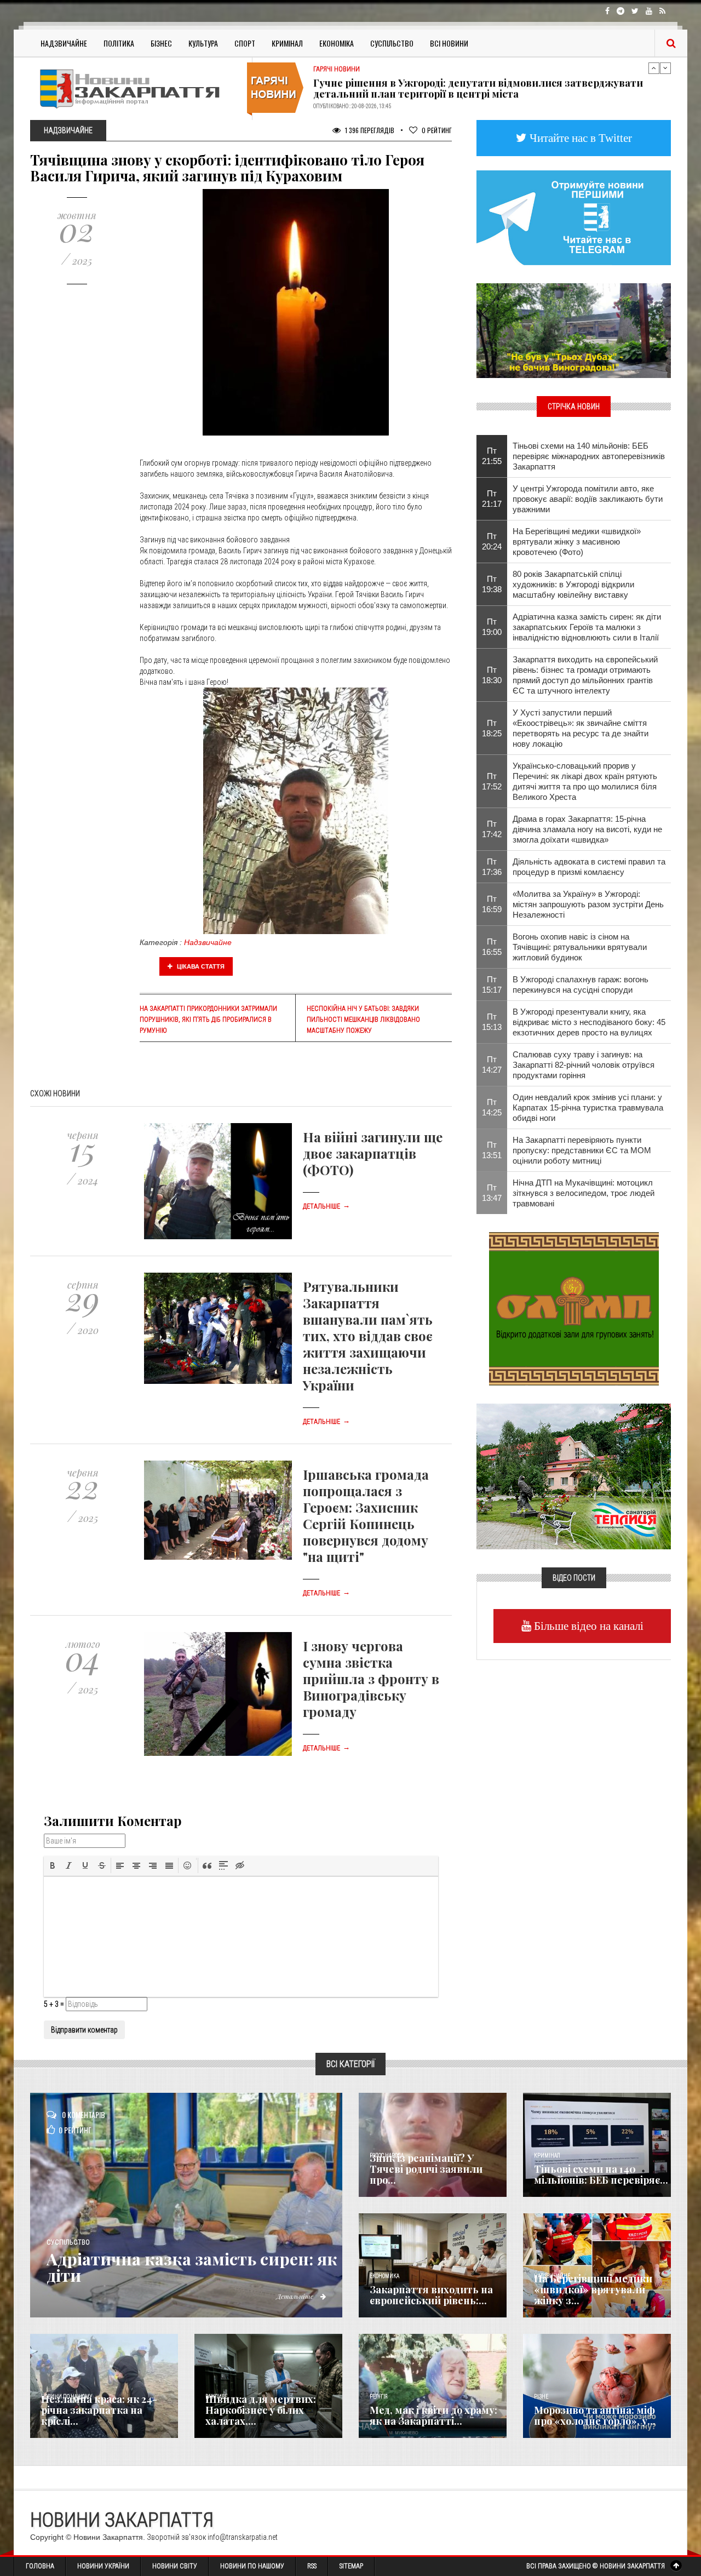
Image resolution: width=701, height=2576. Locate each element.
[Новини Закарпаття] (137, 88)
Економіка (337, 43)
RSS (312, 2566)
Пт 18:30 (492, 675)
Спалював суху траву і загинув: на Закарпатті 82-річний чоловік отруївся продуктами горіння (584, 1065)
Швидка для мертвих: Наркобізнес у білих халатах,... (261, 2410)
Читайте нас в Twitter (579, 138)
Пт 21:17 (492, 499)
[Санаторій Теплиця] (574, 1475)
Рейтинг (437, 130)
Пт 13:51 (492, 1150)
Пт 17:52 (492, 781)
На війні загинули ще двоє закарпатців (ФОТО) (373, 1153)
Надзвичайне (64, 43)
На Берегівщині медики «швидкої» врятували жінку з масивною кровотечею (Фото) (577, 542)
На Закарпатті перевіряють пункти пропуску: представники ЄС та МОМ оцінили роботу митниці (582, 1150)
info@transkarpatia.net (243, 2537)
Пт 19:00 (492, 627)
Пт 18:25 (492, 728)
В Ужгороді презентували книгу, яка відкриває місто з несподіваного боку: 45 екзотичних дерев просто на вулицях (589, 1022)
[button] (53, 1865)
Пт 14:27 (492, 1064)
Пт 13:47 (492, 1193)
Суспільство (392, 43)
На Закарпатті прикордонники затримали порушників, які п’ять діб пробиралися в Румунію (208, 1020)
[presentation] (53, 1865)
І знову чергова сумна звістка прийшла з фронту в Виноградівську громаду (371, 1679)
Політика (119, 43)
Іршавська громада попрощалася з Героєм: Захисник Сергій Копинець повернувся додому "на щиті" (366, 1515)
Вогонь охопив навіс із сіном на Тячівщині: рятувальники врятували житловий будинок (580, 947)
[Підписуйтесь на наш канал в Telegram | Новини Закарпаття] (574, 217)
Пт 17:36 (492, 867)
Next (665, 68)
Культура (203, 43)
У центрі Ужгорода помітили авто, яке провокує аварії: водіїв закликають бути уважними (588, 499)
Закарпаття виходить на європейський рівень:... (431, 2295)
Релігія (379, 2397)
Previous (654, 68)
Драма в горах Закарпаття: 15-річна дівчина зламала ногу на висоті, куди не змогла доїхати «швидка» (587, 829)
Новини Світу (175, 2566)
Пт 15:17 (492, 984)
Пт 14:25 (492, 1107)
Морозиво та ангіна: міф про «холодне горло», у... (595, 2415)
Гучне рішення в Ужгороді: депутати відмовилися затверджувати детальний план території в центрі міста (478, 88)
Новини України (103, 2566)
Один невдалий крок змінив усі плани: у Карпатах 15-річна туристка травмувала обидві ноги (588, 1107)
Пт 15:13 (492, 1022)
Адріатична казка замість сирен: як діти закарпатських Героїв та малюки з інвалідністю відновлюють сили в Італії (587, 627)
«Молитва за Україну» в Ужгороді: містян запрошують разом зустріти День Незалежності (588, 904)
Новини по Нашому (252, 2566)
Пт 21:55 (492, 456)
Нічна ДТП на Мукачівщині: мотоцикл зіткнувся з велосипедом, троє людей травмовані (584, 1193)
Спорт (245, 43)
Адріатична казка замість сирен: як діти (192, 2267)
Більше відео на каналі (587, 1626)
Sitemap (351, 2566)
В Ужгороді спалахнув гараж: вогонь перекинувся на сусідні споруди (581, 984)
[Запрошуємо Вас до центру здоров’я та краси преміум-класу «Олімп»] (574, 1308)
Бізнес (161, 43)
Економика (384, 2276)
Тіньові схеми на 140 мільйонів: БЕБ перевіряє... (601, 2174)
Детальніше (326, 1206)
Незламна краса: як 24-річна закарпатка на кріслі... (99, 2410)
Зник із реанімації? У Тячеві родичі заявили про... (426, 2169)
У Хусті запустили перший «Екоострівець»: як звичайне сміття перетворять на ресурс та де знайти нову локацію (581, 728)
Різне (541, 2397)
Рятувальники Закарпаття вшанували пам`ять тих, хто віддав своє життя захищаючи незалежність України (368, 1336)
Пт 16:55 (492, 947)
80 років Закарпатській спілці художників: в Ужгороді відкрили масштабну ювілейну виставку (573, 584)
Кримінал (287, 43)
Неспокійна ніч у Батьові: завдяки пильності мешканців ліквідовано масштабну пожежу (363, 1020)
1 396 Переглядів (369, 130)
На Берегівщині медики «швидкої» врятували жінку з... (593, 2289)
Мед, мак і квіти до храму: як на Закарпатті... (433, 2415)
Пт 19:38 (492, 584)
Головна (40, 2566)
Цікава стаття (200, 966)
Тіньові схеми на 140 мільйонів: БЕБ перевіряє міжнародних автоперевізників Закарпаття (589, 456)
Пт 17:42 (492, 829)
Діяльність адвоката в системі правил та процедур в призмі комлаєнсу (589, 867)
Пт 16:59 (492, 904)
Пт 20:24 (492, 541)
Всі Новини (449, 43)
